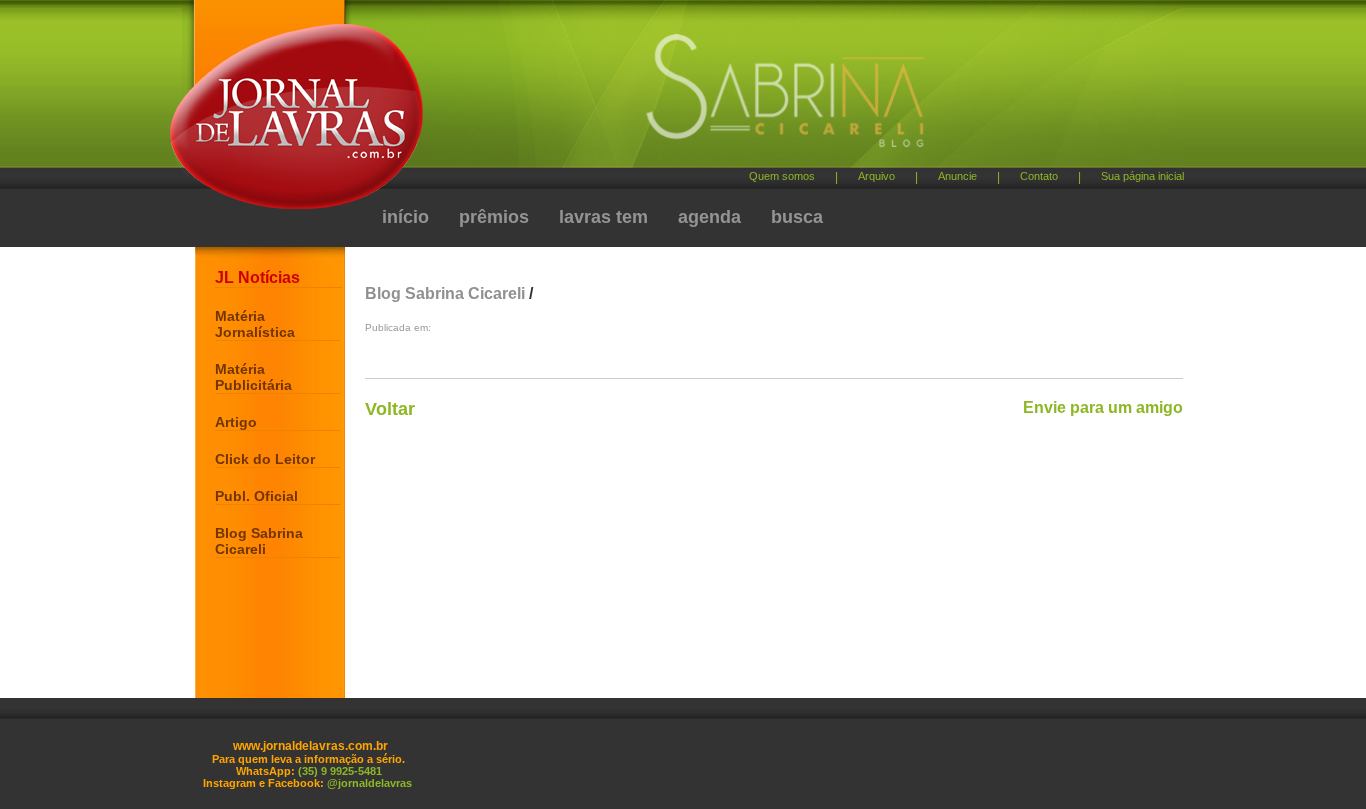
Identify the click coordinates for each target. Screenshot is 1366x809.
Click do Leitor (265, 459)
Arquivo (876, 176)
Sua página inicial (1142, 176)
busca (797, 217)
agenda (709, 217)
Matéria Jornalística (255, 324)
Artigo (236, 422)
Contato (1039, 176)
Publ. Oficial (256, 496)
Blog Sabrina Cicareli (259, 541)
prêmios (494, 217)
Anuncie (957, 176)
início (405, 217)
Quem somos (782, 176)
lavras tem (603, 217)
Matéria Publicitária (253, 377)
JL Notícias (257, 277)
